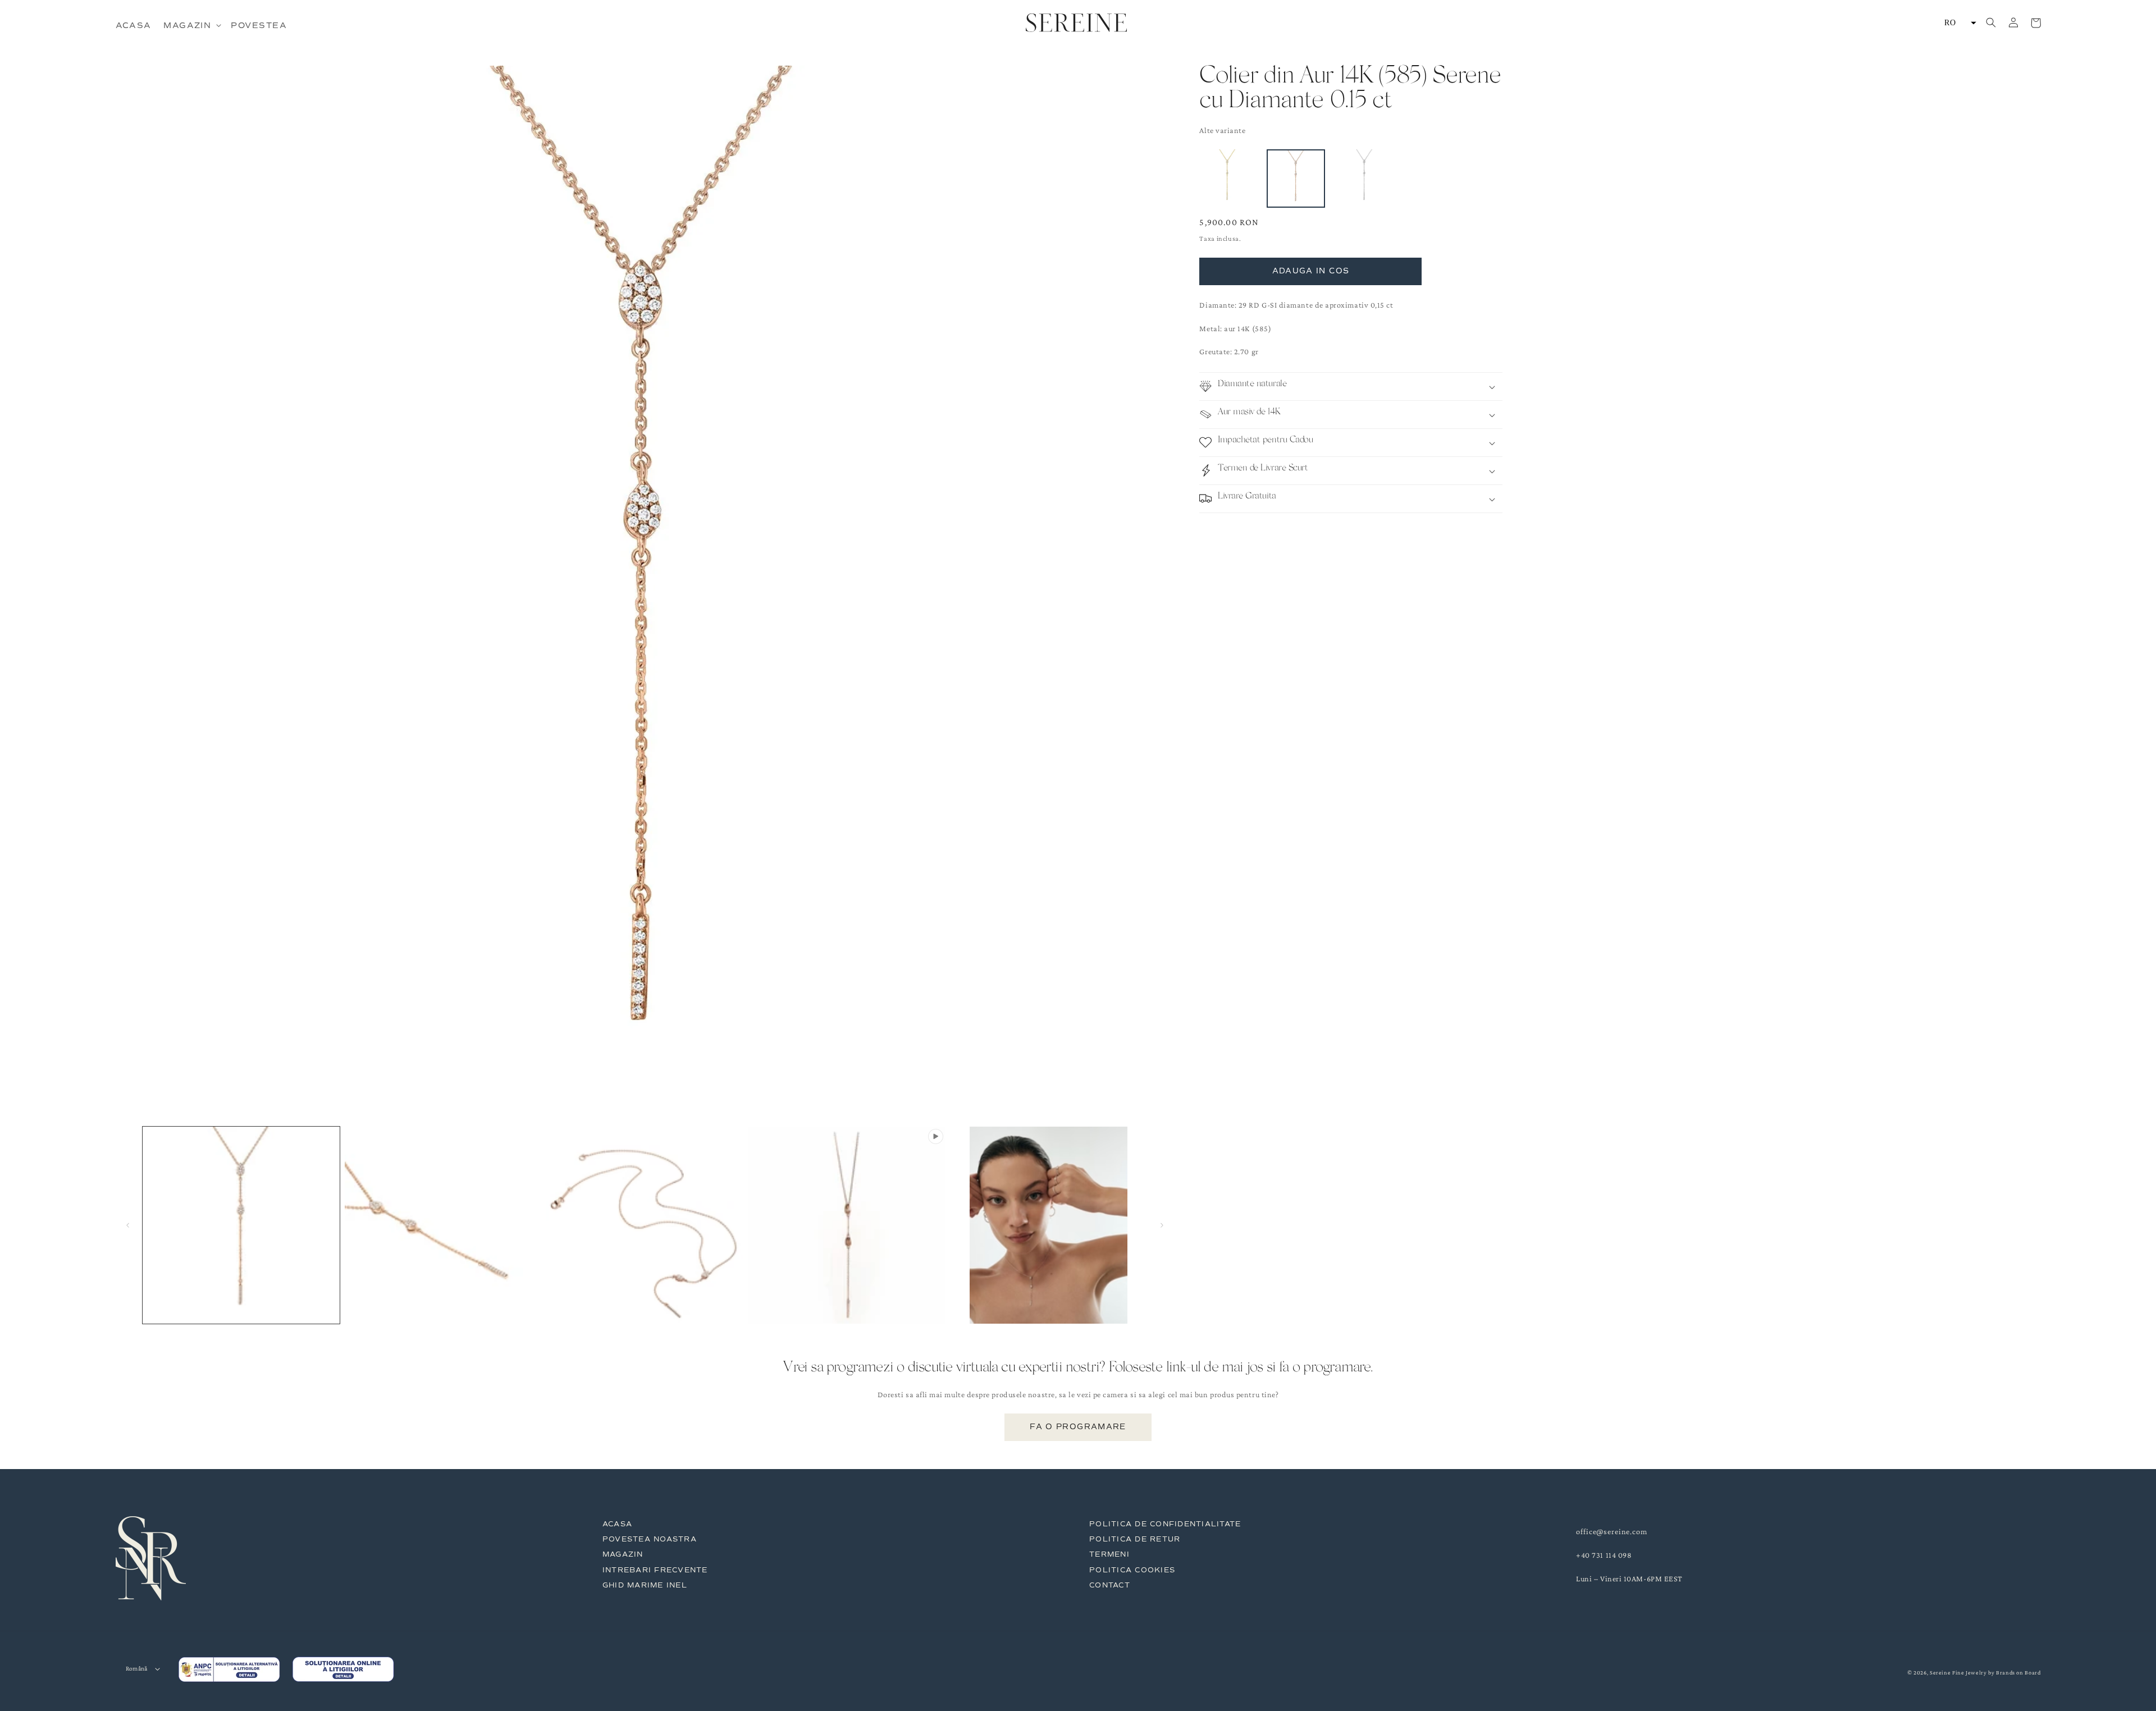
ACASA (617, 1524)
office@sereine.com (1612, 1531)
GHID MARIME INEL (645, 1585)
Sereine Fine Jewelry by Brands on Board (1985, 1673)
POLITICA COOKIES (1132, 1570)
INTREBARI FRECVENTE (655, 1570)
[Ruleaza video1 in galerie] (847, 1225)
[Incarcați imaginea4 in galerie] (1049, 1225)
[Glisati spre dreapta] (1162, 1225)
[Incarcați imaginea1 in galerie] (241, 1225)
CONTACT (1110, 1585)
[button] (191, 25)
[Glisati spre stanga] (128, 1225)
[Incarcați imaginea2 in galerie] (443, 1225)
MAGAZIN (623, 1554)
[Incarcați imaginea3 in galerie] (645, 1225)
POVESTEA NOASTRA (650, 1539)
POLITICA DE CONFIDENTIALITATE (1165, 1524)
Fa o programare (1078, 1427)
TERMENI (1109, 1554)
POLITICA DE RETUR (1135, 1539)
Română (137, 1669)
